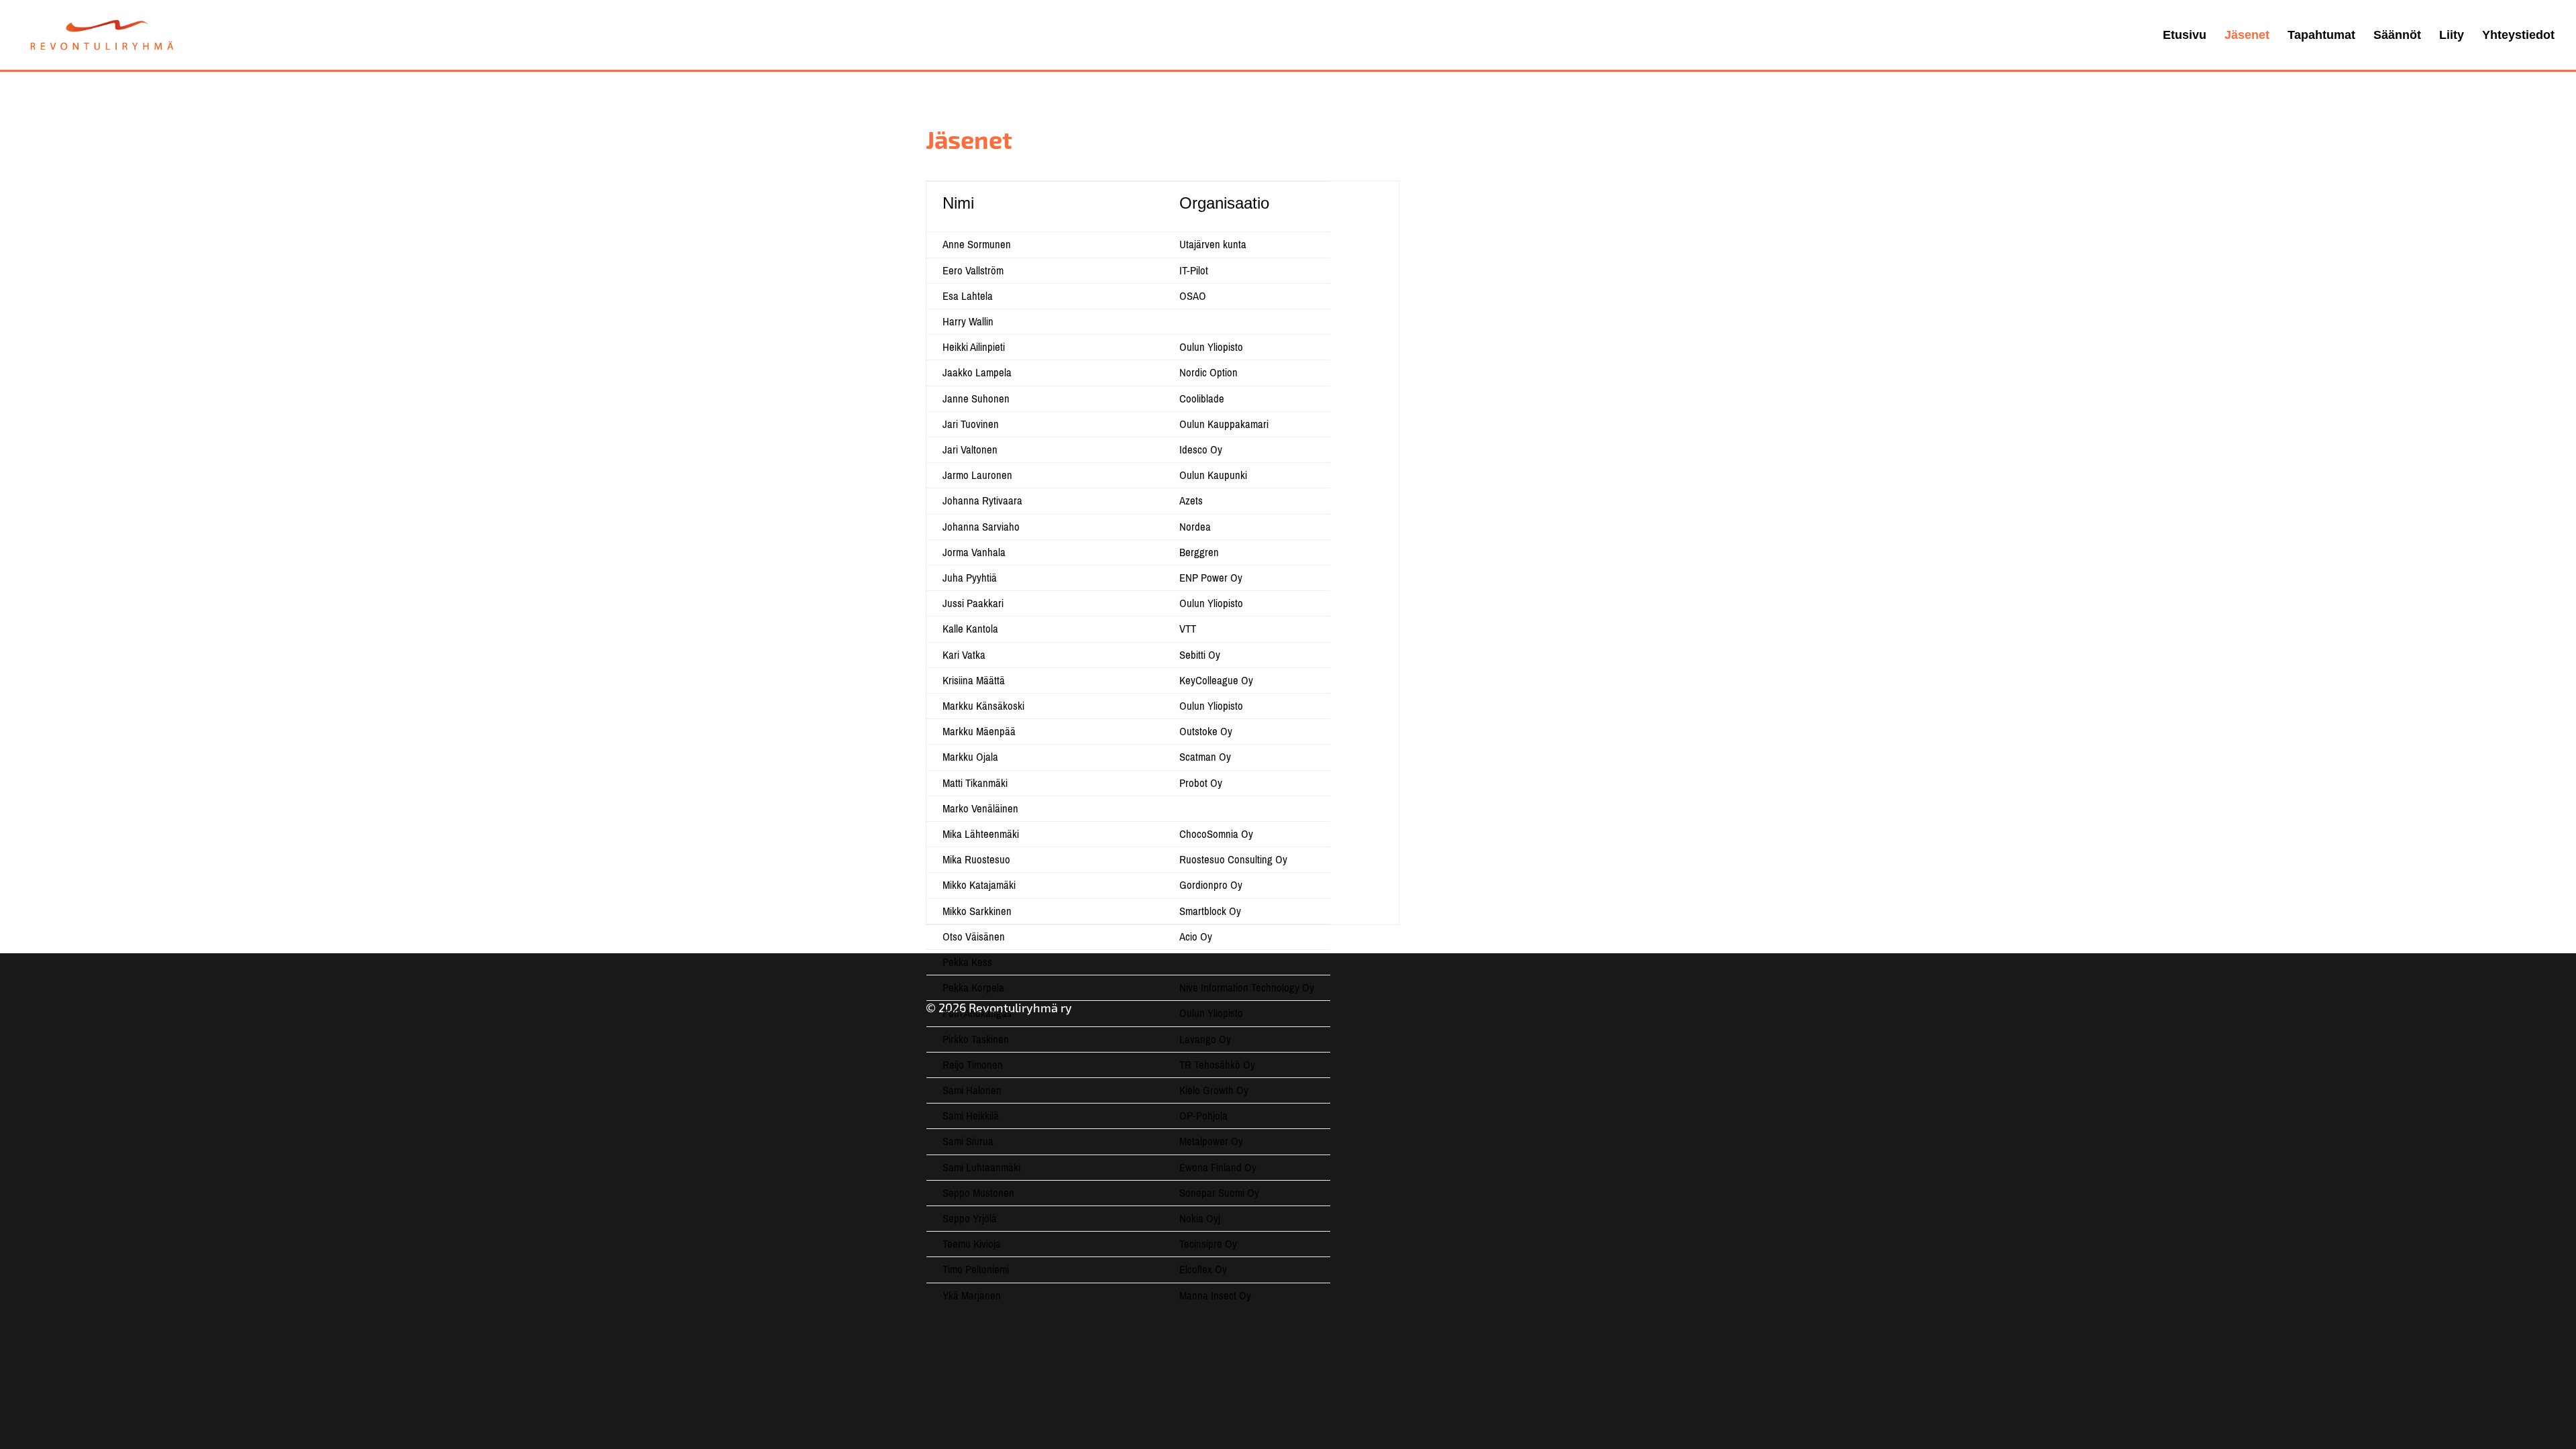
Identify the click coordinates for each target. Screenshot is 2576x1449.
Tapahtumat (2321, 36)
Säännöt (2397, 36)
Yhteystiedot (2518, 36)
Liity (2452, 36)
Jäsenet (2247, 36)
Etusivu (2185, 36)
